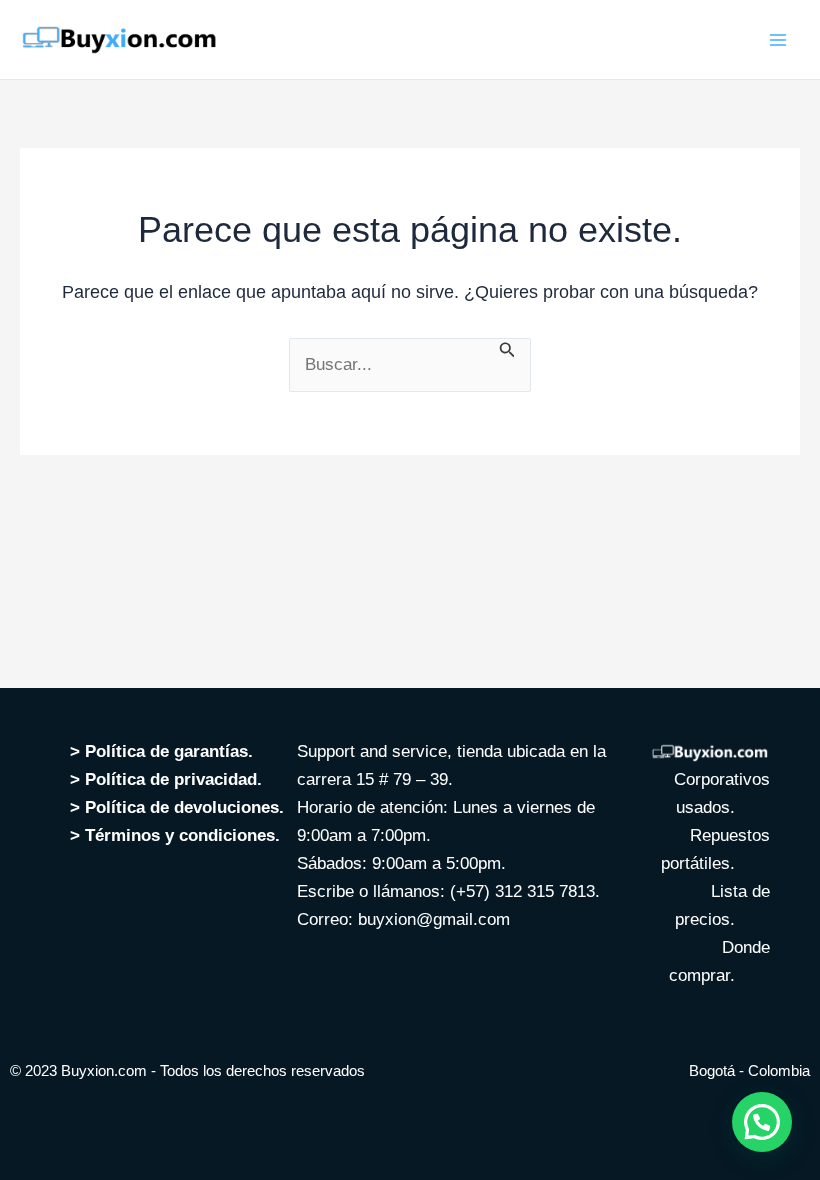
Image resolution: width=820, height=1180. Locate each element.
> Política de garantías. (161, 751)
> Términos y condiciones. (177, 835)
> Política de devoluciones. (177, 807)
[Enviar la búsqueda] (507, 348)
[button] (762, 1122)
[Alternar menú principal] (778, 40)
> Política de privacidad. (168, 779)
